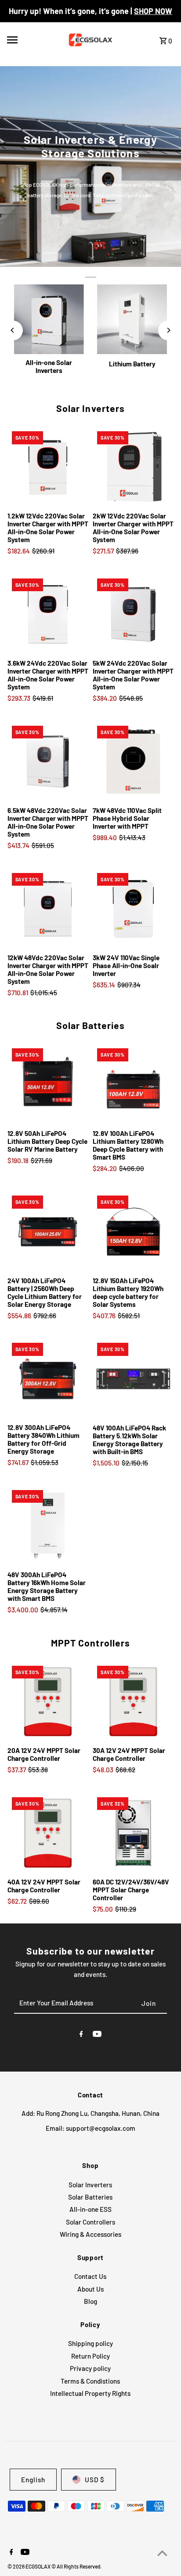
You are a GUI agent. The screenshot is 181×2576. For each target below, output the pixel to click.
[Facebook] (81, 2035)
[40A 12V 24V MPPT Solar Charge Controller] (48, 1833)
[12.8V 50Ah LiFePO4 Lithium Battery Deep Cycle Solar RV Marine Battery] (48, 1084)
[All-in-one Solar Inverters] (49, 319)
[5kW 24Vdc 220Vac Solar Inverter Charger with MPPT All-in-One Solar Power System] (133, 614)
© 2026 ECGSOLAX (29, 2566)
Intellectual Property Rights (90, 2393)
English (33, 2480)
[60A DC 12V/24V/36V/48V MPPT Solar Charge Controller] (133, 1833)
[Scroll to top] (162, 2553)
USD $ (95, 2480)
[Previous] (13, 330)
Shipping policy (90, 2343)
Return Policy (90, 2356)
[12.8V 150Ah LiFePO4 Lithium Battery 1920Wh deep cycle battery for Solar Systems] (133, 1231)
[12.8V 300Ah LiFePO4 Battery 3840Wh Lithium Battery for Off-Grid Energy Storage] (48, 1379)
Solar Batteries (91, 1025)
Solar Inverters (90, 408)
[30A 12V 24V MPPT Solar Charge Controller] (133, 1702)
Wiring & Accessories (90, 2234)
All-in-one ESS (90, 2209)
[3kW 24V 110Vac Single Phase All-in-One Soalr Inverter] (133, 909)
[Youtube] (97, 2035)
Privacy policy (90, 2368)
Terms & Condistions (90, 2381)
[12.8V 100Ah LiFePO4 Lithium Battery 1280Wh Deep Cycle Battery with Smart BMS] (133, 1084)
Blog (90, 2301)
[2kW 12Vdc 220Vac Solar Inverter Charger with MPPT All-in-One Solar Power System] (133, 467)
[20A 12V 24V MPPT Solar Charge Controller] (48, 1702)
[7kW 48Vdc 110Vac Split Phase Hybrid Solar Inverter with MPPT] (133, 762)
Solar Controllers (90, 2222)
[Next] (168, 330)
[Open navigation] (31, 40)
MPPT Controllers (90, 1643)
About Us (90, 2289)
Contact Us (90, 2276)
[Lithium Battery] (132, 319)
